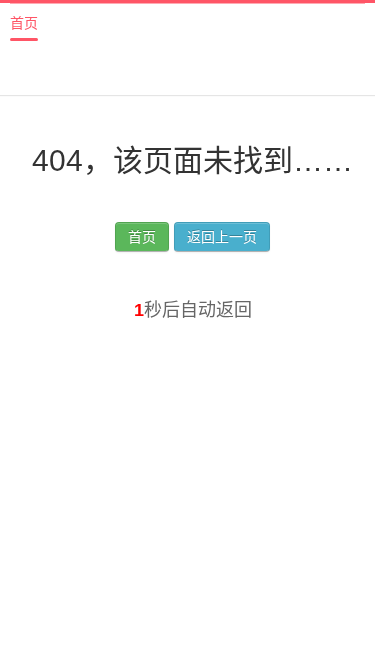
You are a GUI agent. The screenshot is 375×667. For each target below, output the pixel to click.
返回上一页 (222, 237)
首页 (24, 23)
